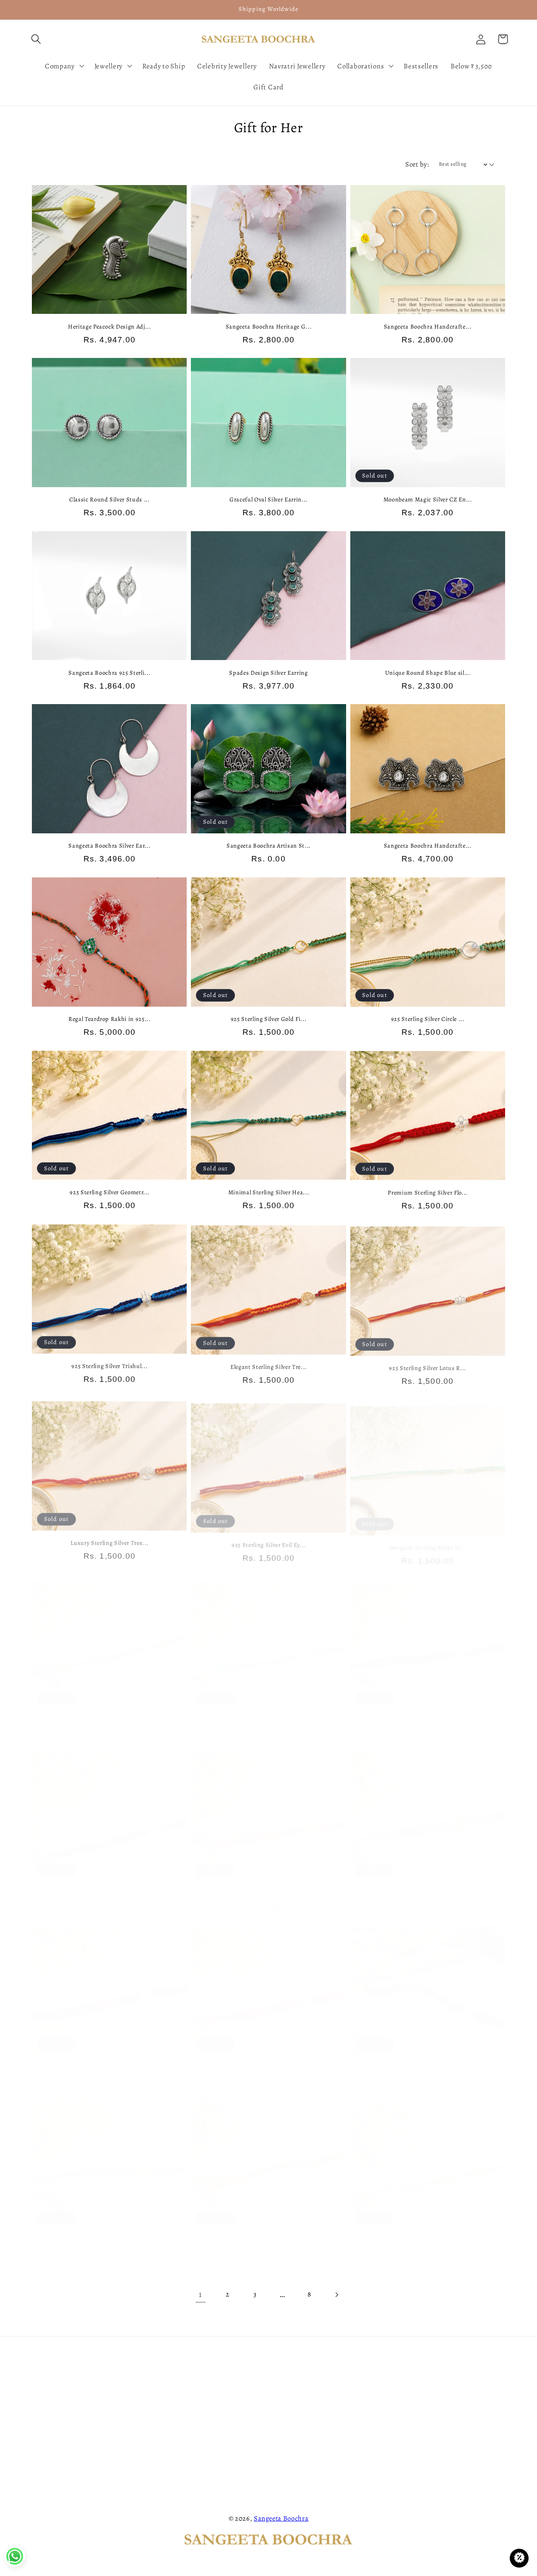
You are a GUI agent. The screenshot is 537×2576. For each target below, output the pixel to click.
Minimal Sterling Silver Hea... (269, 1192)
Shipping (162, 2412)
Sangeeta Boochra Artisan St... (268, 846)
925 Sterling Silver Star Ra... (109, 1712)
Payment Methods (176, 2429)
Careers (160, 2446)
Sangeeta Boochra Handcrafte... (428, 327)
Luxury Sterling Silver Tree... (109, 1539)
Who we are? (290, 2362)
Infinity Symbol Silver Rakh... (109, 1885)
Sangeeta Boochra (281, 2518)
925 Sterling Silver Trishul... (109, 1365)
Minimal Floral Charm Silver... (269, 1885)
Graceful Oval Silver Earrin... (268, 500)
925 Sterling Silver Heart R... (428, 1712)
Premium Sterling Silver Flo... (428, 1192)
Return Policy (168, 2395)
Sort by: (417, 164)
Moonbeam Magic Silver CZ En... (428, 500)
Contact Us (43, 2362)
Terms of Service (174, 2462)
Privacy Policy (169, 2379)
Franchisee (43, 2395)
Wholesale (42, 2412)
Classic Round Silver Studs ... (109, 500)
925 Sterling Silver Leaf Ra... (428, 2058)
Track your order (51, 2446)
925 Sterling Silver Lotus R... (428, 1365)
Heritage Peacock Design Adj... (109, 327)
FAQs (156, 2362)
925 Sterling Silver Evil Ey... (268, 1539)
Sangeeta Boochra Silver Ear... (109, 846)
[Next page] (337, 2295)
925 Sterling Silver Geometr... (109, 1192)
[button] (36, 39)
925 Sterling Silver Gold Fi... (269, 1019)
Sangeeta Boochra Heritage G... (269, 327)
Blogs (156, 2479)
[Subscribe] (500, 2451)
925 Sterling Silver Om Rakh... (109, 2058)
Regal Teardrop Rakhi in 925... (109, 1019)
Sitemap (161, 2496)
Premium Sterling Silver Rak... (428, 2231)
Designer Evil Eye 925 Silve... (268, 2231)
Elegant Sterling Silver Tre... (268, 1365)
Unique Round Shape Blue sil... (428, 673)
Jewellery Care (48, 2379)
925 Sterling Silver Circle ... (428, 1019)
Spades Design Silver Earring (268, 673)
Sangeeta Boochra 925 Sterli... (109, 673)
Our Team (286, 2379)
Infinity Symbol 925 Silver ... (109, 2231)
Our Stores (42, 2429)
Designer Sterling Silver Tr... (428, 1539)
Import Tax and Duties (61, 2462)
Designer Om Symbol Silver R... (428, 1885)
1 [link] (201, 2294)
